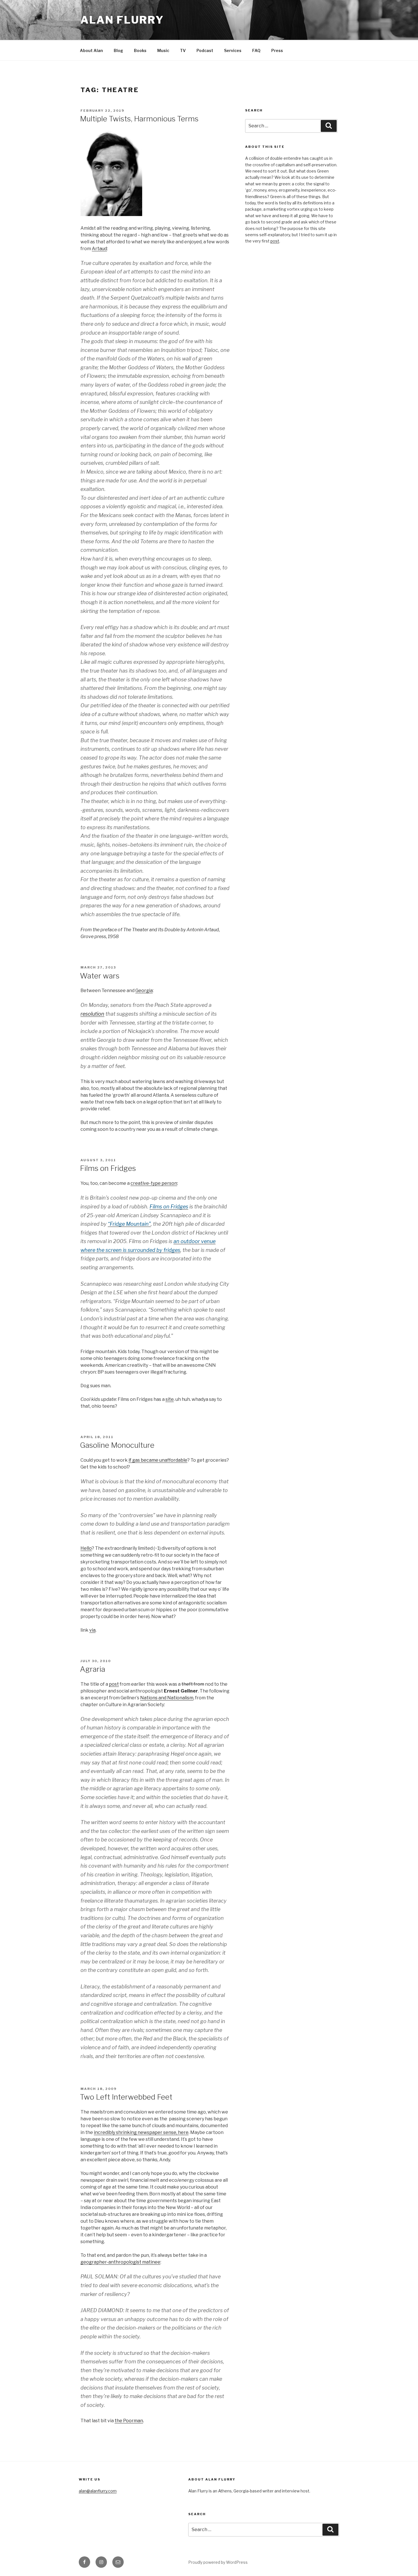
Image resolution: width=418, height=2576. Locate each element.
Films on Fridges (108, 1168)
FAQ (256, 50)
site (170, 1399)
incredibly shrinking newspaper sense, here (141, 2132)
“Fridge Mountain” (129, 1224)
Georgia (144, 991)
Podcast (205, 50)
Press (277, 50)
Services (233, 50)
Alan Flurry (122, 20)
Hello (86, 1548)
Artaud (99, 249)
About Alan (91, 50)
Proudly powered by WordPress (218, 2562)
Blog (118, 50)
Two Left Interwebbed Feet (126, 2097)
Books (140, 50)
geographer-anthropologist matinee (120, 2262)
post (114, 1684)
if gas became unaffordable (158, 1460)
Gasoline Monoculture (117, 1445)
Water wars (100, 976)
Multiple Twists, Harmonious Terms (139, 119)
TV (183, 50)
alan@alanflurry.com (98, 2491)
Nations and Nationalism (167, 1698)
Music (163, 50)
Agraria (93, 1669)
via (92, 1630)
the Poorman (129, 2421)
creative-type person (154, 1183)
